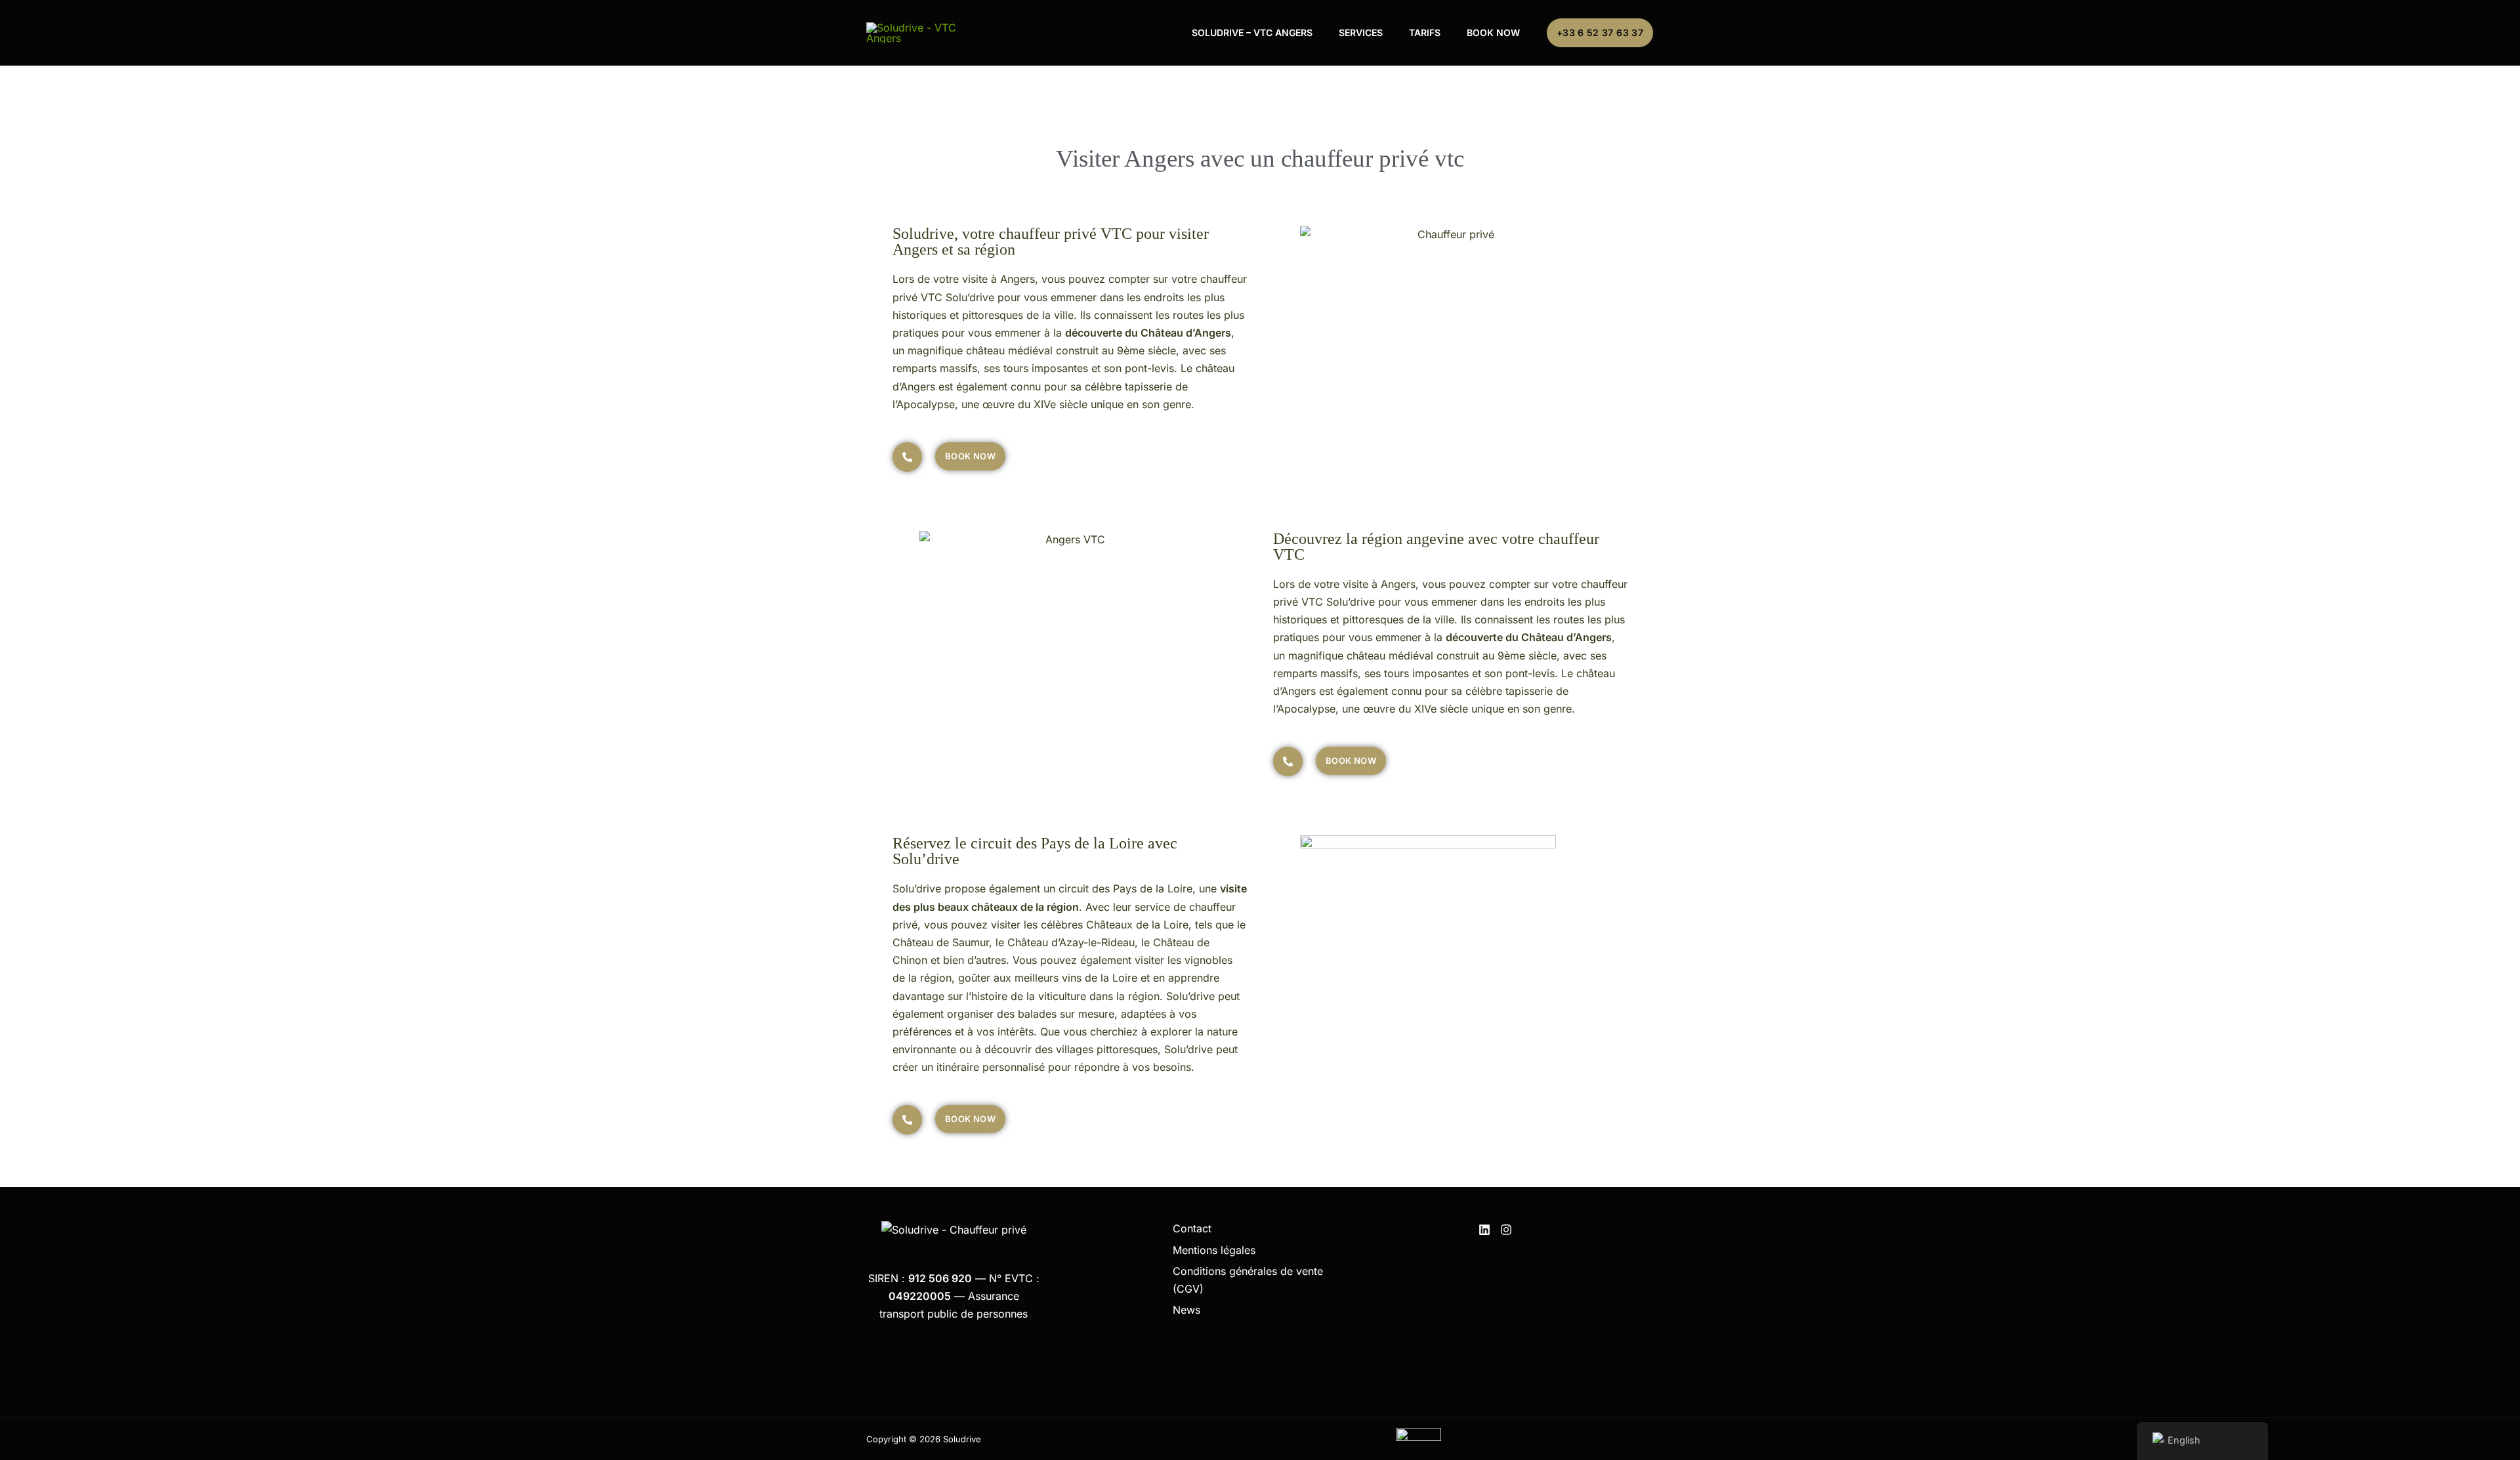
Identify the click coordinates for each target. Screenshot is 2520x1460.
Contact (1192, 1228)
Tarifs (1425, 32)
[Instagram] (1506, 1230)
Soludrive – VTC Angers (1252, 32)
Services (1361, 32)
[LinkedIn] (1484, 1230)
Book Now (1493, 32)
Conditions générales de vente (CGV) (1248, 1280)
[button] (1600, 33)
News (1186, 1310)
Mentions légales (1214, 1250)
